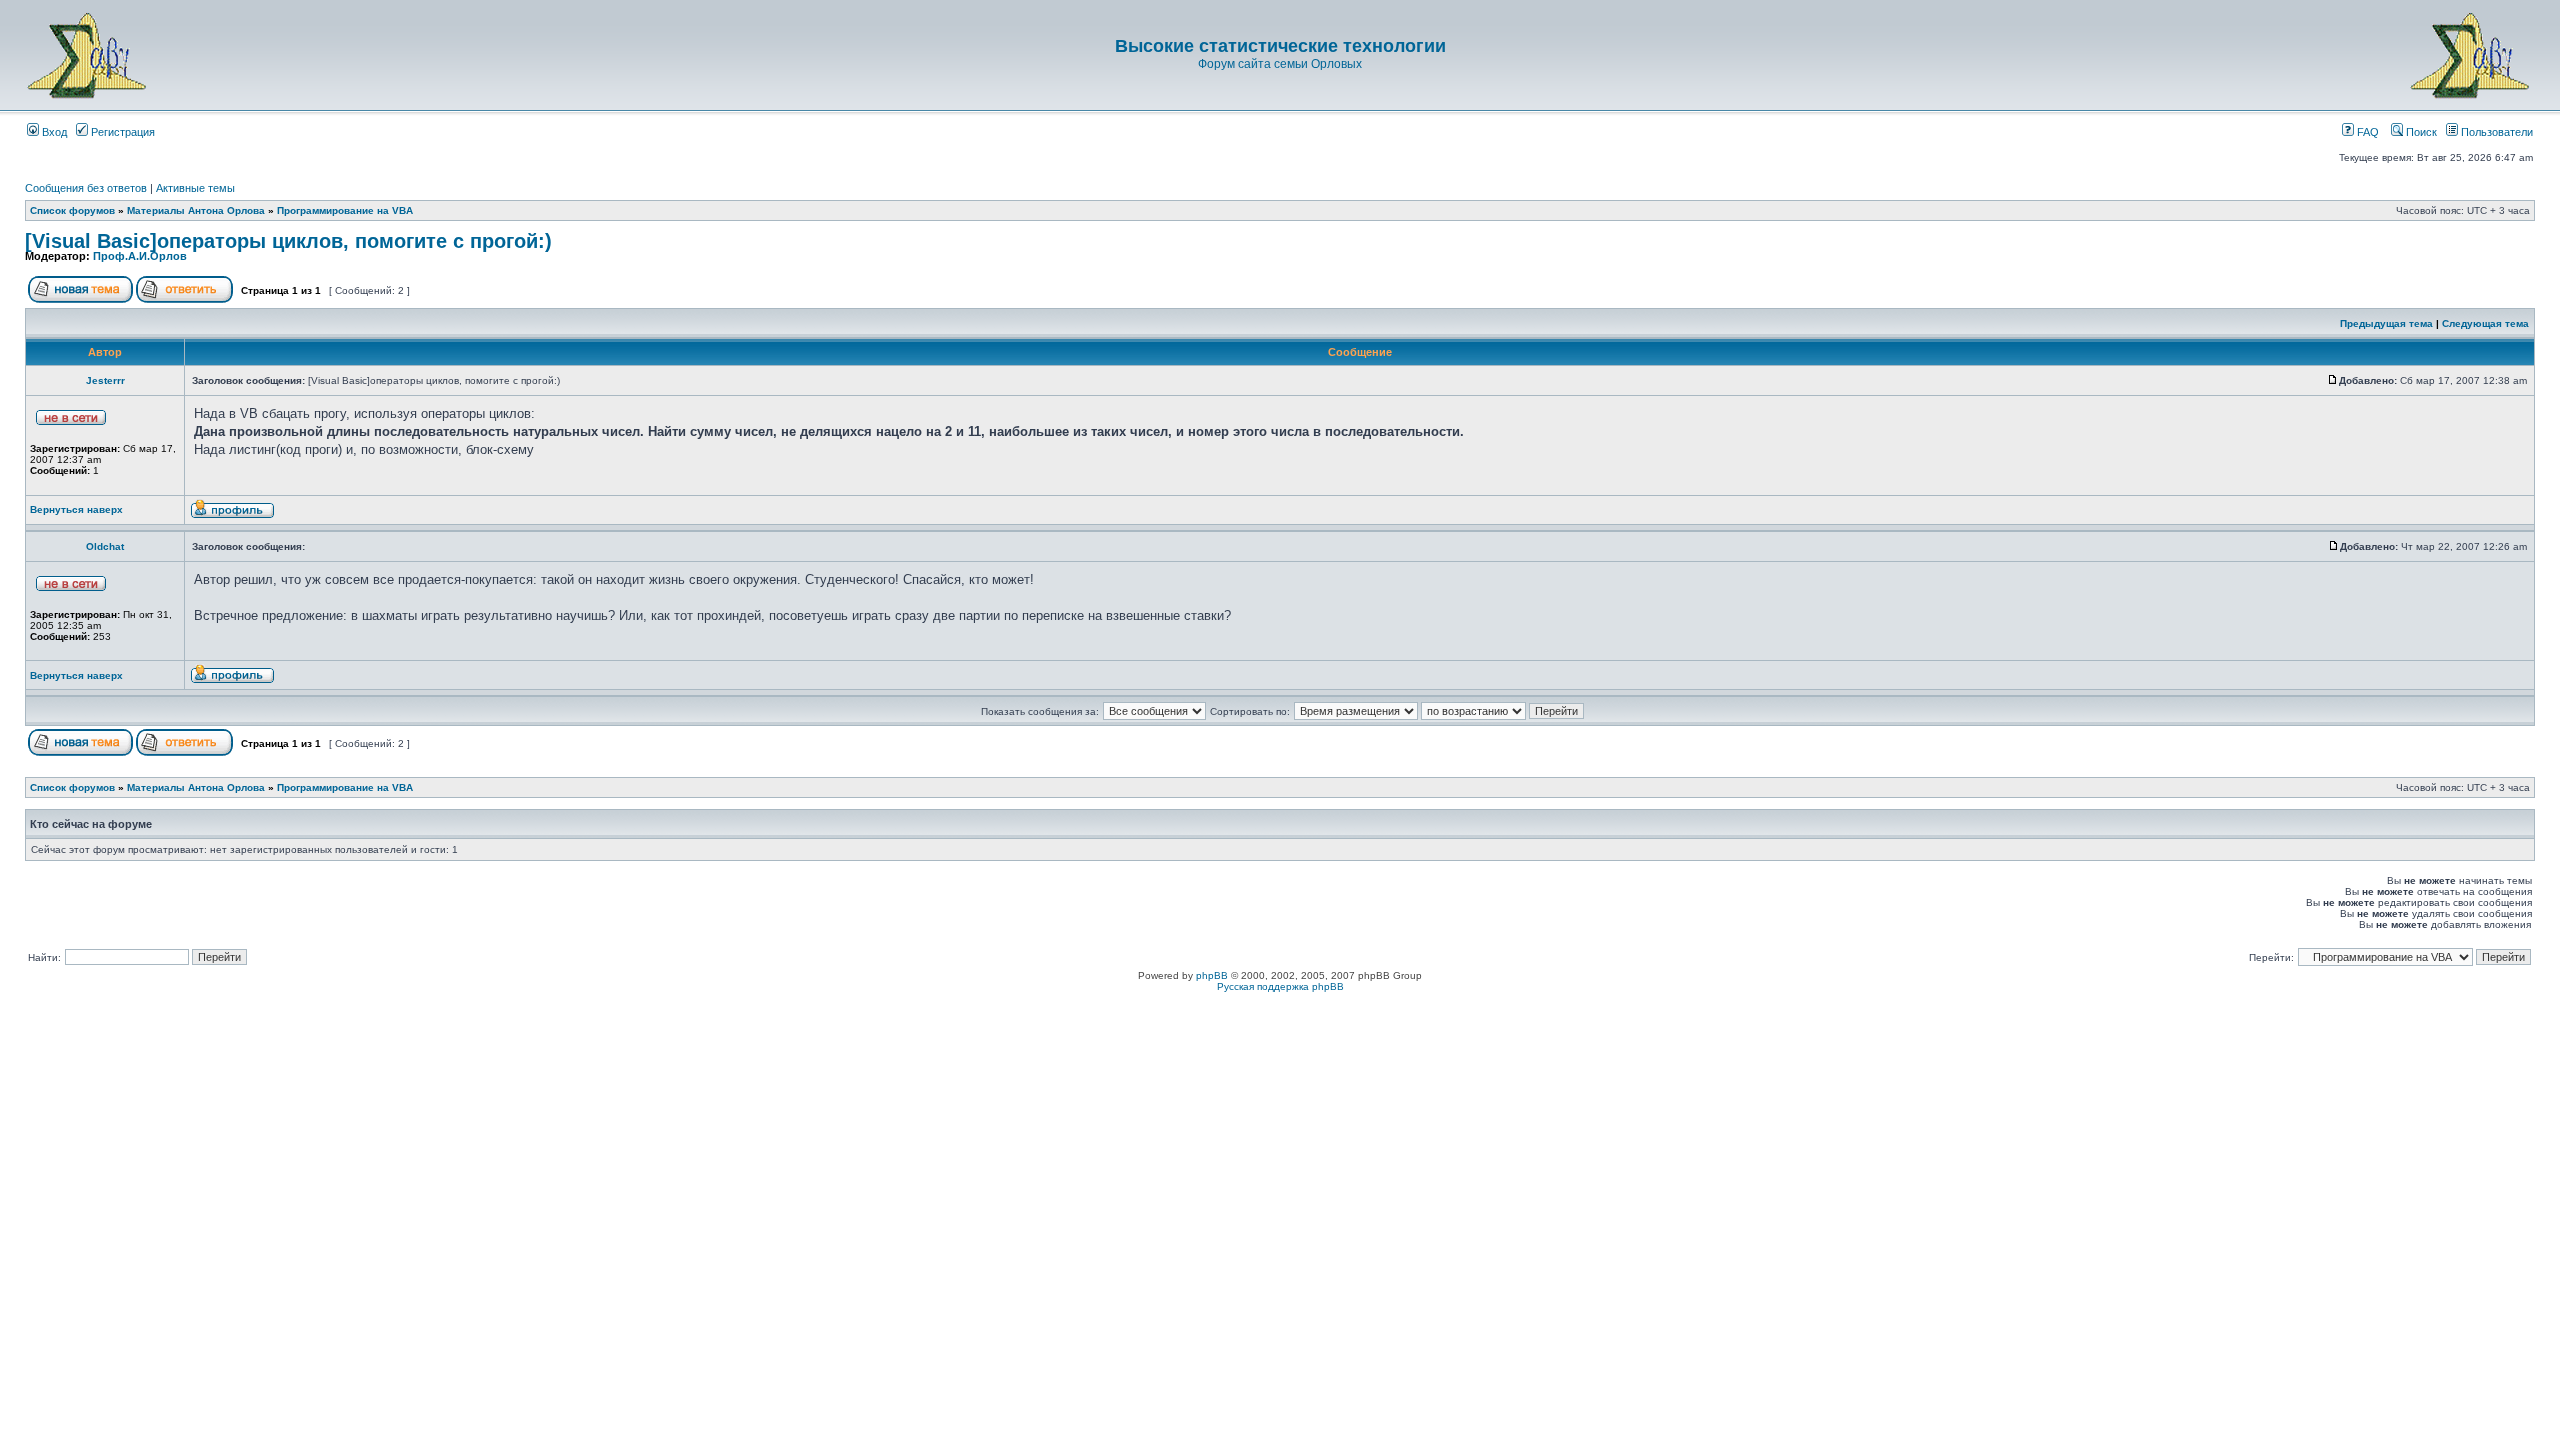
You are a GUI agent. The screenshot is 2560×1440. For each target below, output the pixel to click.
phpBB (1212, 975)
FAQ (2366, 132)
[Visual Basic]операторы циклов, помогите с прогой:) (288, 241)
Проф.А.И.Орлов (140, 256)
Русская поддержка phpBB (1280, 986)
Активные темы (195, 188)
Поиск (2420, 132)
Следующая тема (2485, 323)
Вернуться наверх (76, 509)
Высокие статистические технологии (1280, 46)
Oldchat (105, 546)
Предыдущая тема (2386, 323)
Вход (53, 132)
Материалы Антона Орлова (196, 210)
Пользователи (2495, 132)
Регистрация (121, 132)
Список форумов (72, 210)
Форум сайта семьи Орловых (1280, 64)
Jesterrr (105, 380)
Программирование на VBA (345, 210)
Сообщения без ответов (86, 188)
